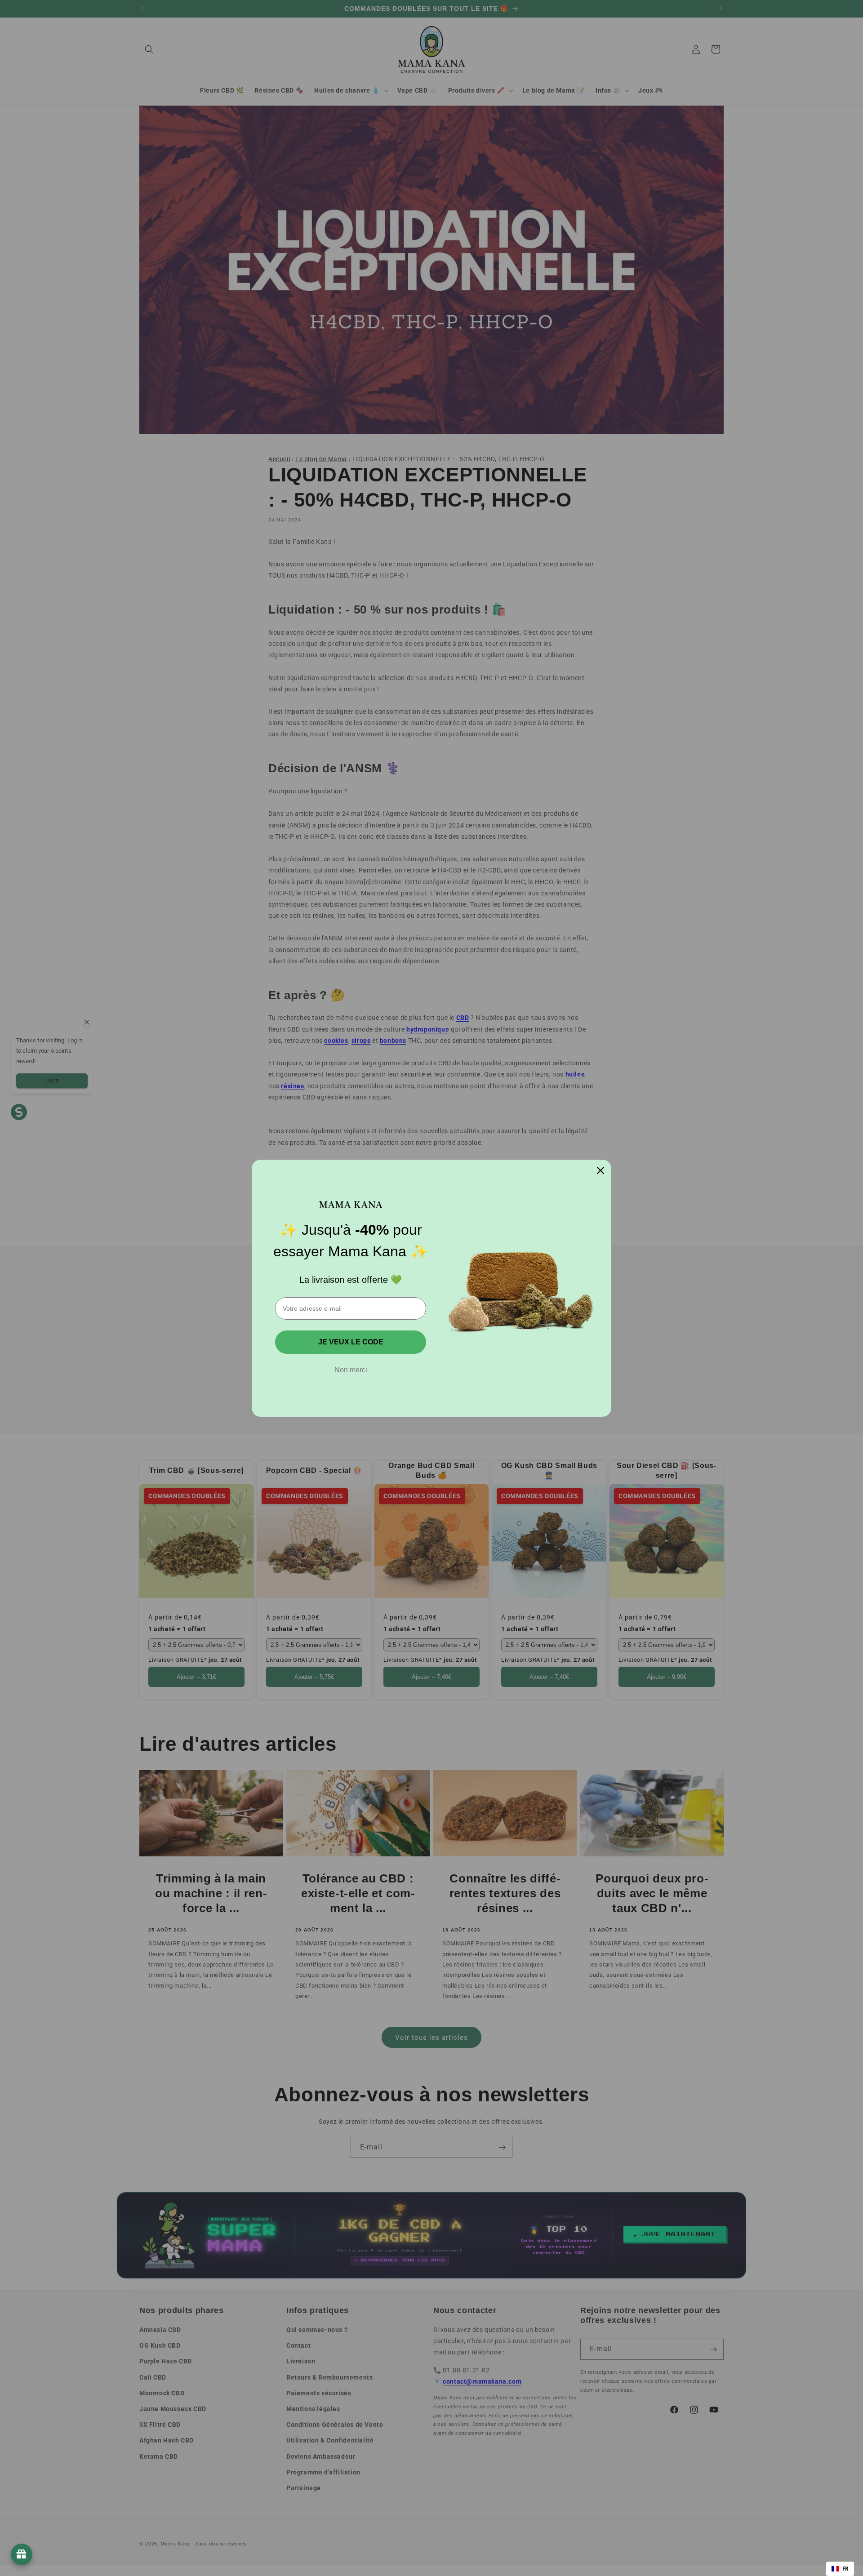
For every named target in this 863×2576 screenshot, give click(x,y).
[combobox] (840, 2569)
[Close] (601, 1170)
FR (845, 2569)
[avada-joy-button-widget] (22, 2554)
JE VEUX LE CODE (351, 1342)
